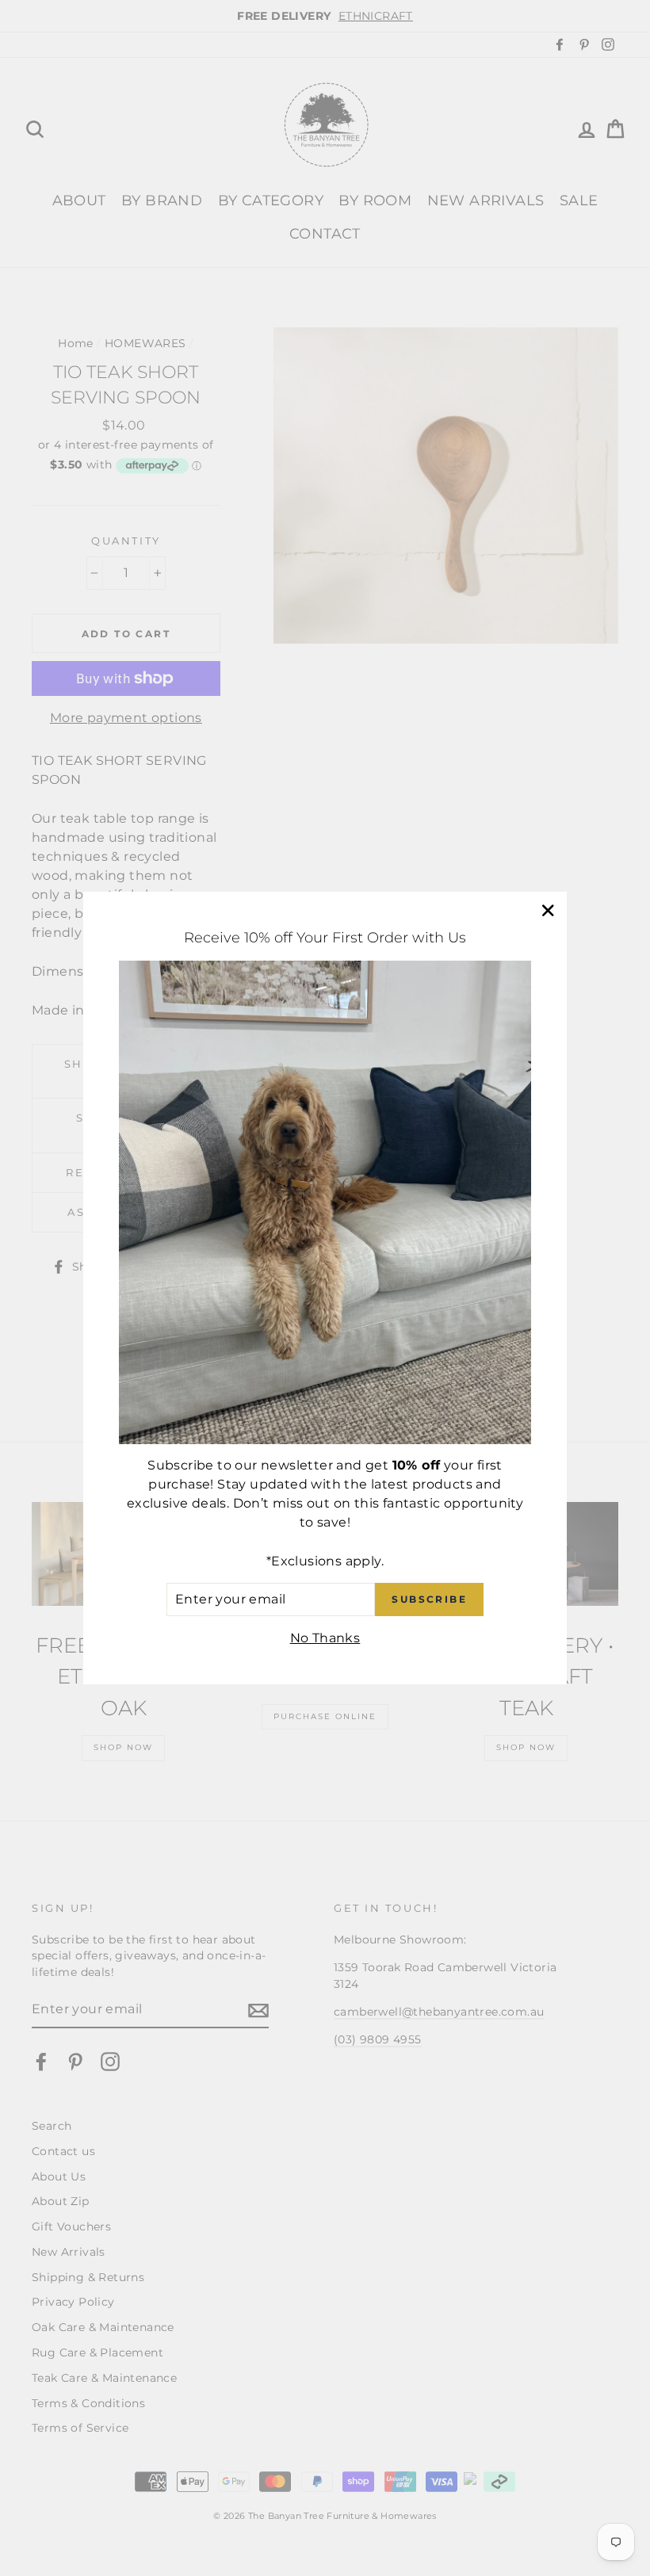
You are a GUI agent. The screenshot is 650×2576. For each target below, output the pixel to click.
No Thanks (325, 1638)
